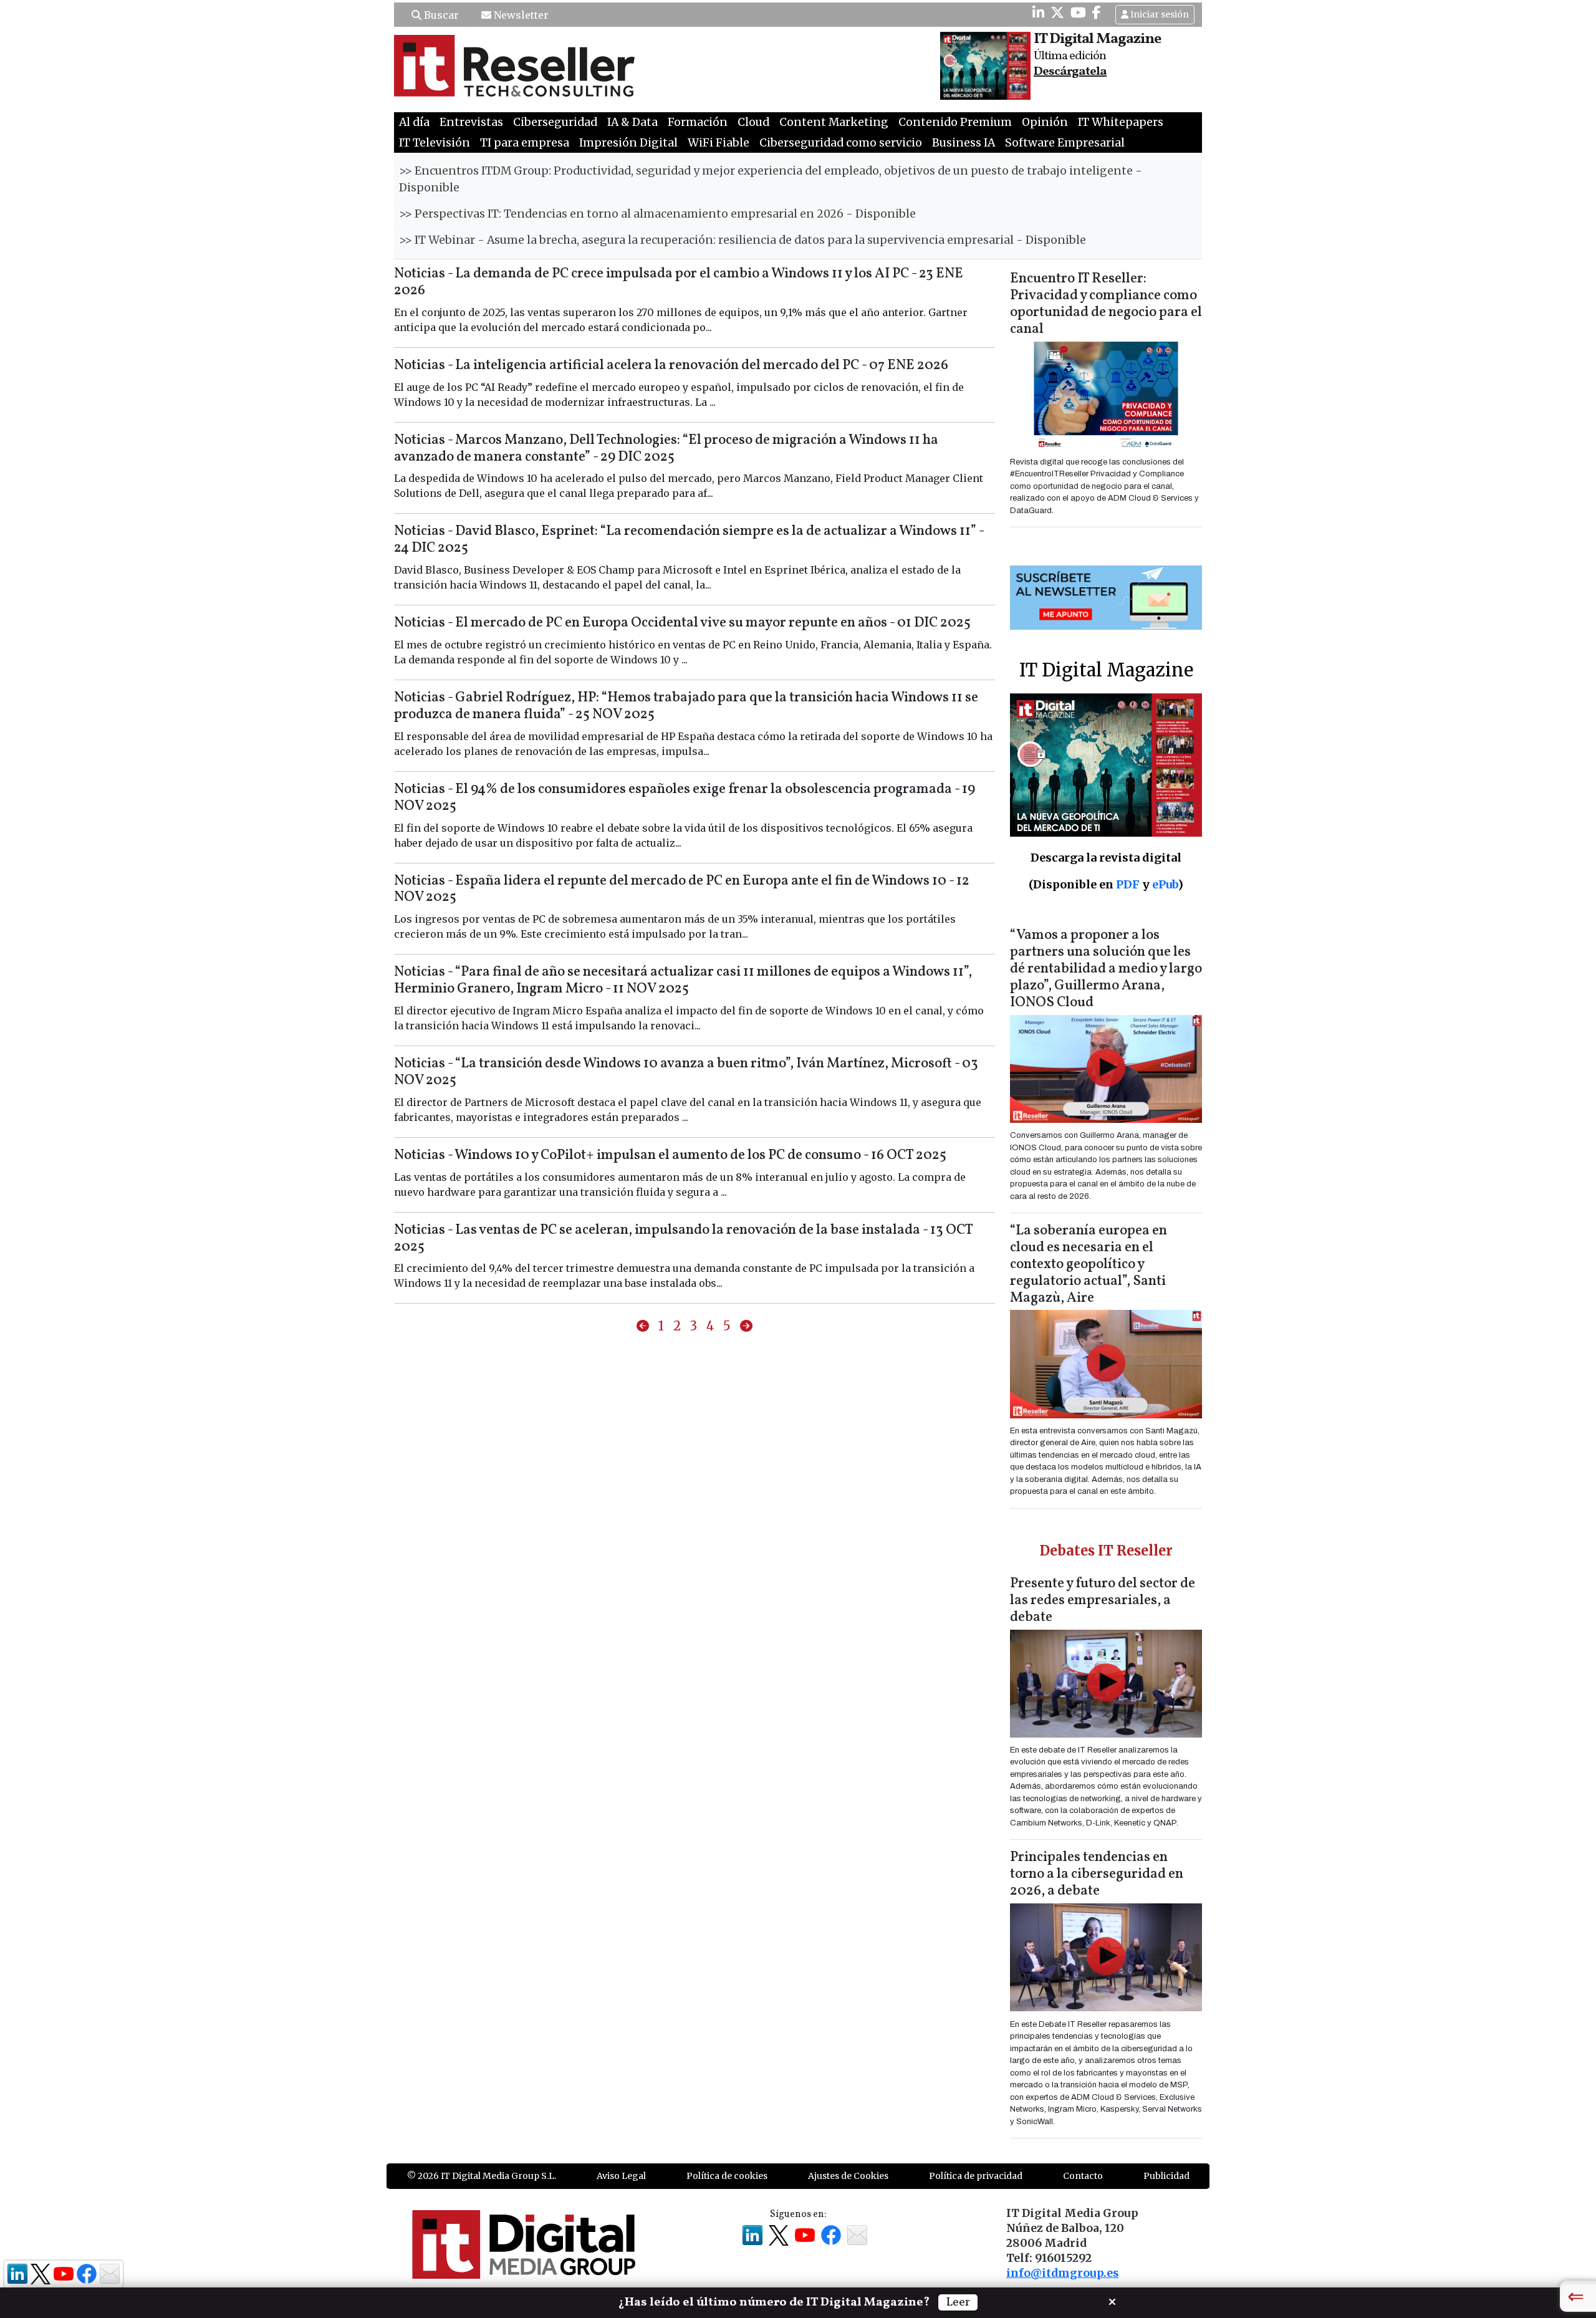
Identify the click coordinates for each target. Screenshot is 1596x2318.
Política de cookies (727, 2176)
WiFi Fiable (719, 143)
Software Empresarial (1065, 143)
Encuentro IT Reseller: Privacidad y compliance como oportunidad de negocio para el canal (1106, 304)
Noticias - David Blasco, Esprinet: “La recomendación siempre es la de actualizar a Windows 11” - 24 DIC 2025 (689, 540)
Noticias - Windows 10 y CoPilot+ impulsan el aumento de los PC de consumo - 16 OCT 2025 (670, 1156)
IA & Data (632, 122)
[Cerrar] (1112, 2301)
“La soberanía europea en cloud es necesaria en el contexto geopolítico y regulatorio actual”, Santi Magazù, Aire (1089, 1265)
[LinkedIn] (1038, 12)
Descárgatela (1070, 72)
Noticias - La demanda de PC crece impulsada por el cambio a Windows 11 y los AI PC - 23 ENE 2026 (679, 282)
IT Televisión (435, 143)
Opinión (1045, 122)
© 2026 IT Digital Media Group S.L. (482, 2176)
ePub (1165, 884)
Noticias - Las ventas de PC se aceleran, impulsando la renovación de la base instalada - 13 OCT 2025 (683, 1239)
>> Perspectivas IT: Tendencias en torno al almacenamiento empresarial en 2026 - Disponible (657, 214)
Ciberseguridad (555, 122)
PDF (1128, 884)
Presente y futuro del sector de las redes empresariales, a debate (1103, 1601)
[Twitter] (1057, 12)
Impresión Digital (628, 143)
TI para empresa (525, 143)
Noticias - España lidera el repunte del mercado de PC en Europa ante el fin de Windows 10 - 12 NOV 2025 (682, 890)
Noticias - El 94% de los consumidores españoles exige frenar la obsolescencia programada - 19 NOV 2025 (685, 798)
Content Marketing (834, 122)
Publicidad (1166, 2176)
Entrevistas (471, 122)
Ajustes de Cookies (848, 2176)
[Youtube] (1078, 12)
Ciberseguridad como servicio (841, 143)
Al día (414, 122)
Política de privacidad (976, 2176)
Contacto (1083, 2176)
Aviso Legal (621, 2176)
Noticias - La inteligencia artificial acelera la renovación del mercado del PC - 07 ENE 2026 (671, 366)
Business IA (964, 143)
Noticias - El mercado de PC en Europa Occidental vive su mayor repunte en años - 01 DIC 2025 (682, 623)
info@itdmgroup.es (1062, 2273)
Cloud (753, 122)
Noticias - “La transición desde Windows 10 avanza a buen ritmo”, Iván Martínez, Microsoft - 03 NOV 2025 (686, 1072)
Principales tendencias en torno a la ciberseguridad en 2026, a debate (1097, 1874)
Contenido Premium (955, 122)
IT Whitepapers (1121, 122)
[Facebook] (1097, 12)
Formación (698, 122)
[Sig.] (746, 1326)
